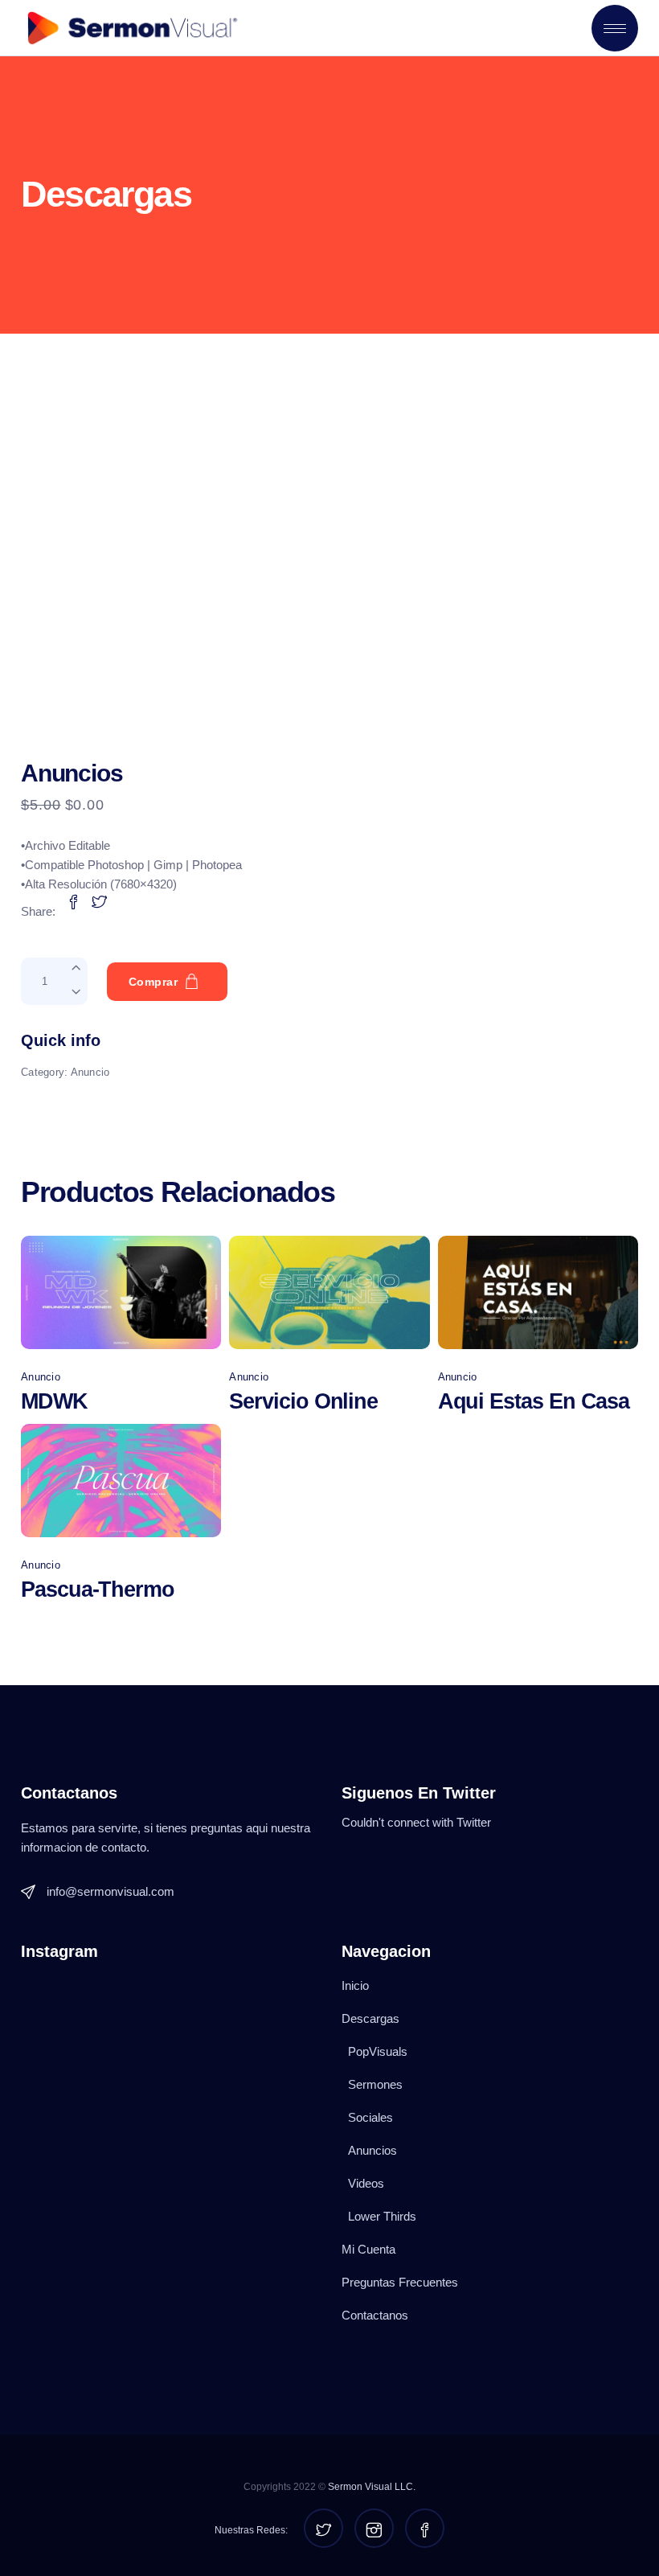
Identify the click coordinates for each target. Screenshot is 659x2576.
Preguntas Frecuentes (400, 2282)
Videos (366, 2183)
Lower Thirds (382, 2216)
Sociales (370, 2117)
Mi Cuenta (368, 2249)
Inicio (355, 1985)
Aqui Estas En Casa (534, 1401)
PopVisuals (378, 2051)
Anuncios (372, 2150)
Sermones (375, 2084)
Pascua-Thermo (98, 1589)
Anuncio (90, 1072)
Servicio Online (303, 1401)
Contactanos (375, 2315)
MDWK (54, 1401)
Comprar (153, 982)
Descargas (370, 2018)
